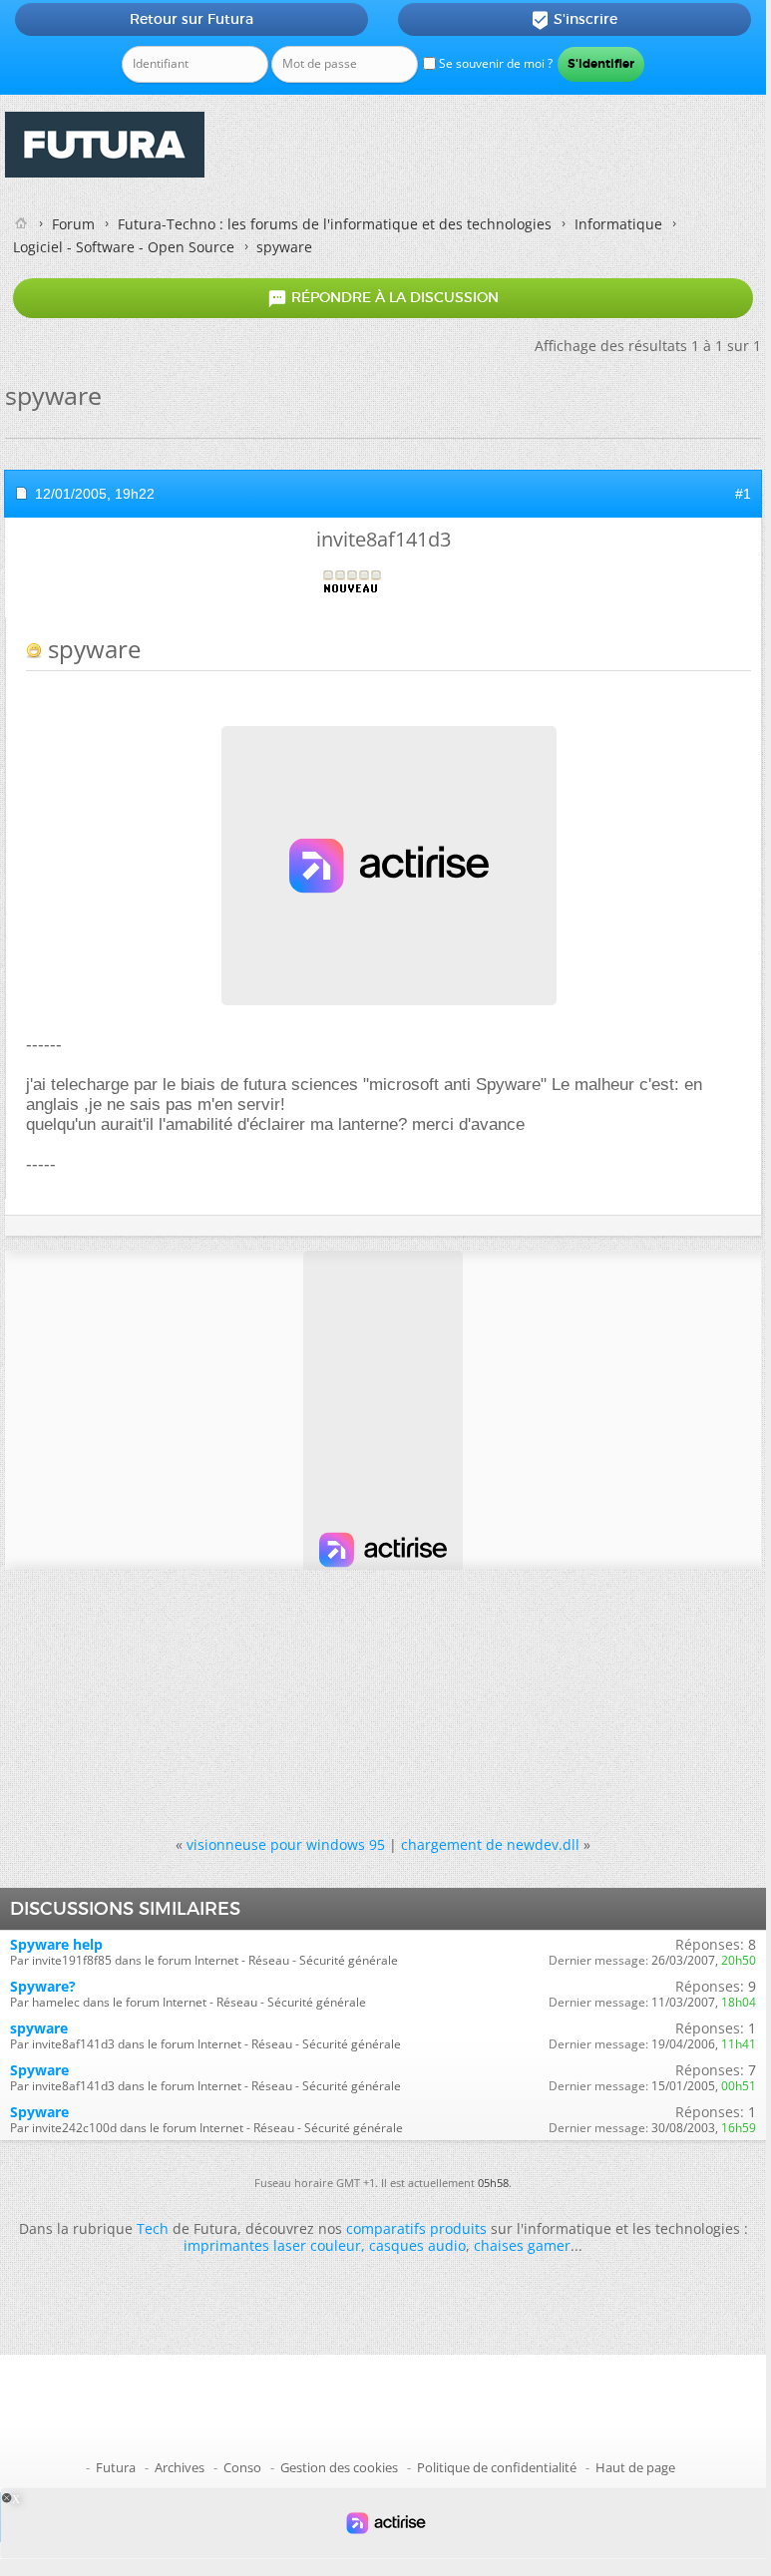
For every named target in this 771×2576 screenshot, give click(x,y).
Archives (180, 2467)
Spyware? (43, 1986)
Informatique (618, 224)
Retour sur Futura (192, 19)
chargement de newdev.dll (490, 1844)
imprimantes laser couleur (272, 2245)
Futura (116, 2467)
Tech (153, 2228)
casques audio (417, 2245)
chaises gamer (522, 2245)
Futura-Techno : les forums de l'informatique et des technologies (335, 224)
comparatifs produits (416, 2228)
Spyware (39, 2070)
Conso (242, 2467)
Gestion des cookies (339, 2467)
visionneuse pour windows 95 (286, 1844)
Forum (73, 224)
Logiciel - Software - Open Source (124, 247)
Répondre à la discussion (383, 298)
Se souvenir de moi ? (494, 63)
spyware (39, 2028)
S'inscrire (574, 20)
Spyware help (56, 1944)
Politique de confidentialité (497, 2467)
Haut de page (635, 2467)
